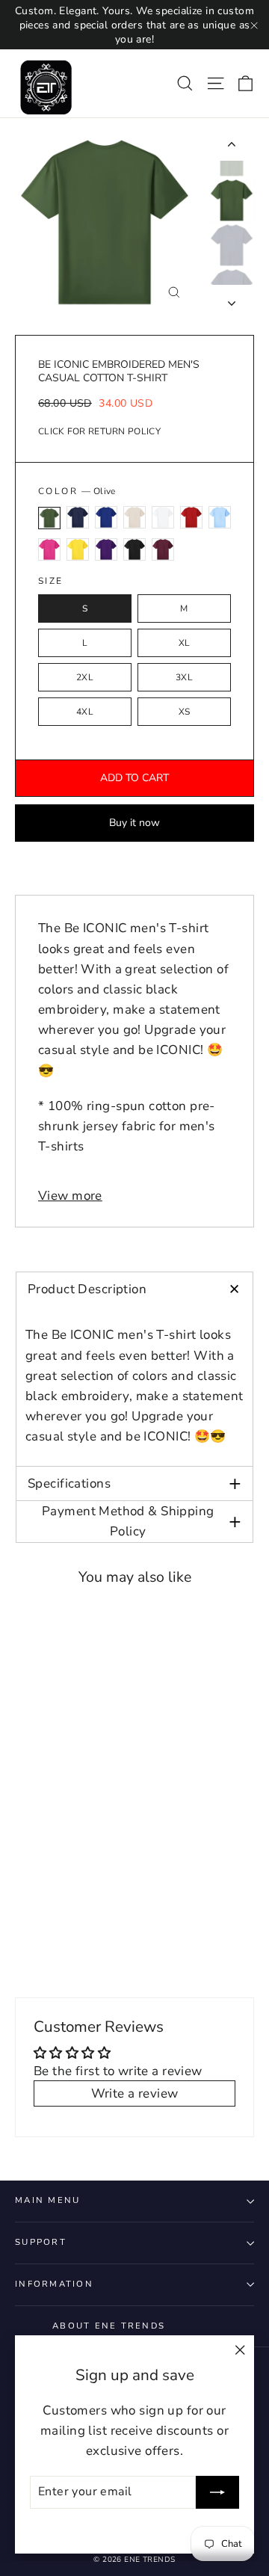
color (77, 491)
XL (185, 643)
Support (41, 2242)
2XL (85, 677)
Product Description (139, 1289)
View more (70, 1196)
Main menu (47, 2200)
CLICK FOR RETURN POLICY (99, 431)
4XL (85, 712)
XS (185, 712)
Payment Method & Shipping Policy (142, 1521)
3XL (184, 677)
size (51, 581)
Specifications (134, 1483)
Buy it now (134, 823)
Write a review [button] (135, 2093)
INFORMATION (54, 2284)
